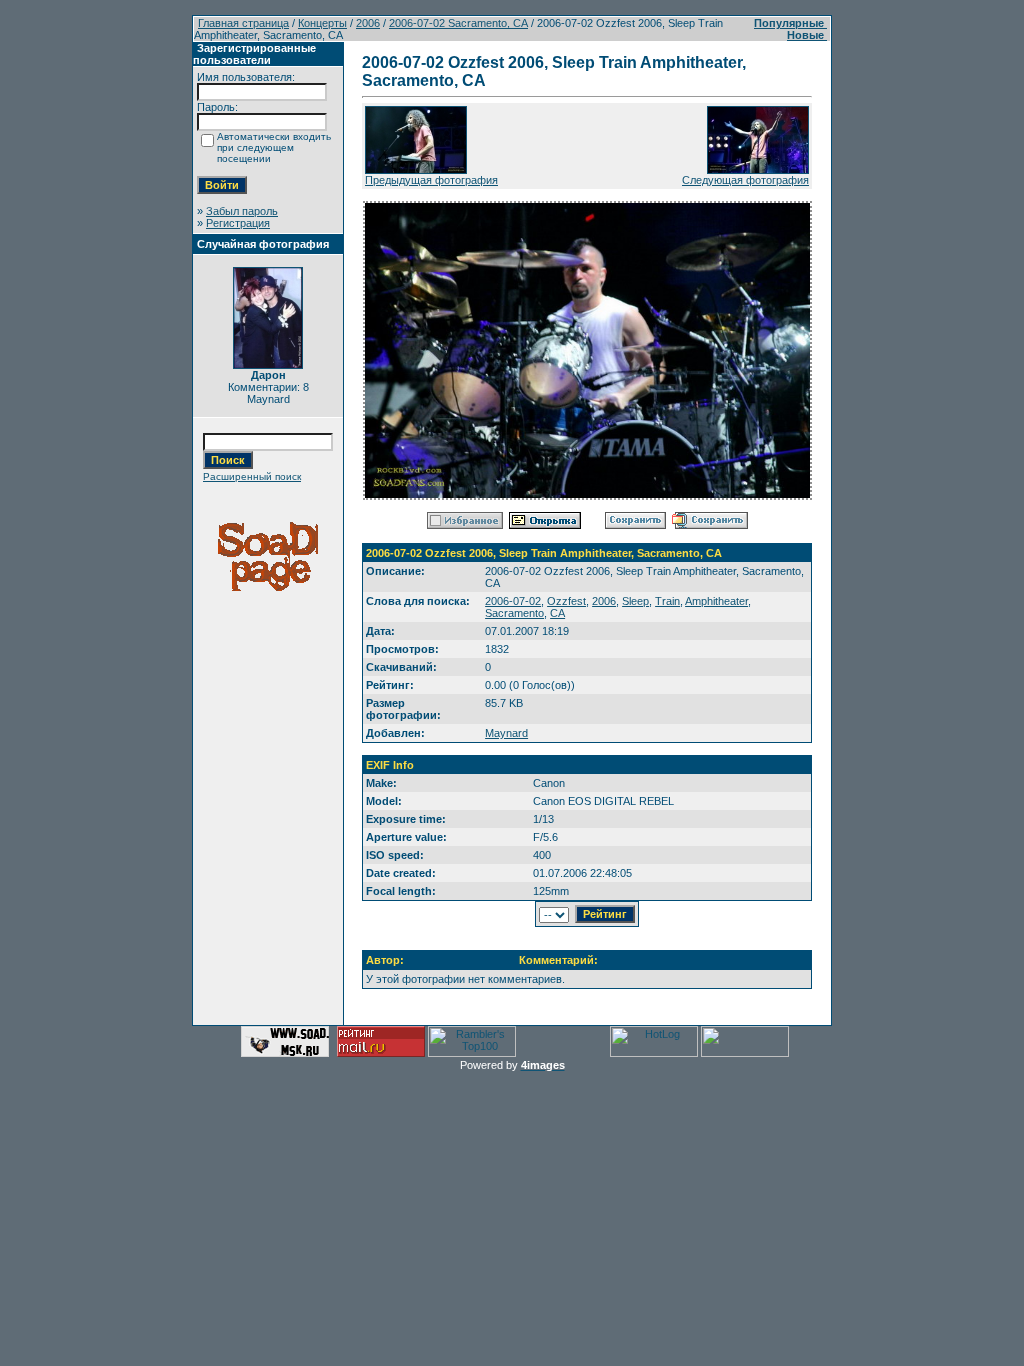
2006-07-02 (513, 601)
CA (557, 613)
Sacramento (514, 613)
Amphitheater (716, 601)
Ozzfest (566, 601)
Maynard (506, 733)
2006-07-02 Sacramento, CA (458, 23)
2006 (368, 23)
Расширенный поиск (252, 476)
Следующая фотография (745, 180)
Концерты (322, 23)
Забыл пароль (242, 211)
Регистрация (238, 223)
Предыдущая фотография (431, 180)
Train (667, 601)
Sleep (635, 601)
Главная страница (243, 23)
